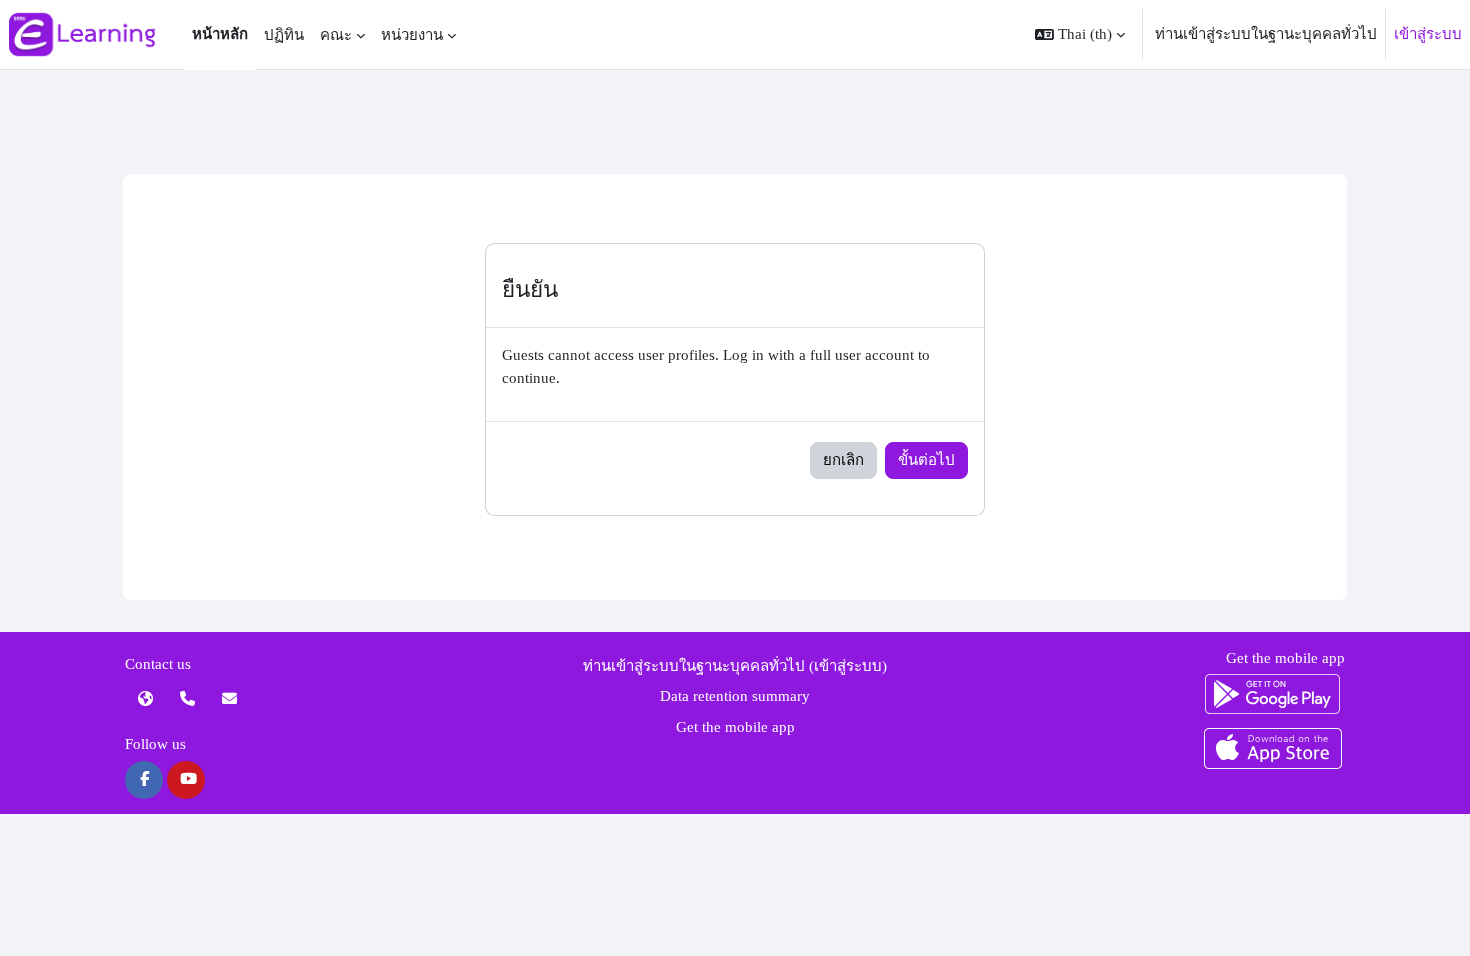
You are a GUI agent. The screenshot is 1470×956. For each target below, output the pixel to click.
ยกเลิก (843, 460)
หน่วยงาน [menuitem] (412, 35)
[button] (1080, 34)
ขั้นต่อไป (926, 460)
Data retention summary (735, 696)
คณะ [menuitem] (336, 35)
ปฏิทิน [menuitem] (284, 35)
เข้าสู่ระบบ (1428, 34)
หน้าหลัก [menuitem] (220, 34)
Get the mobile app (735, 727)
